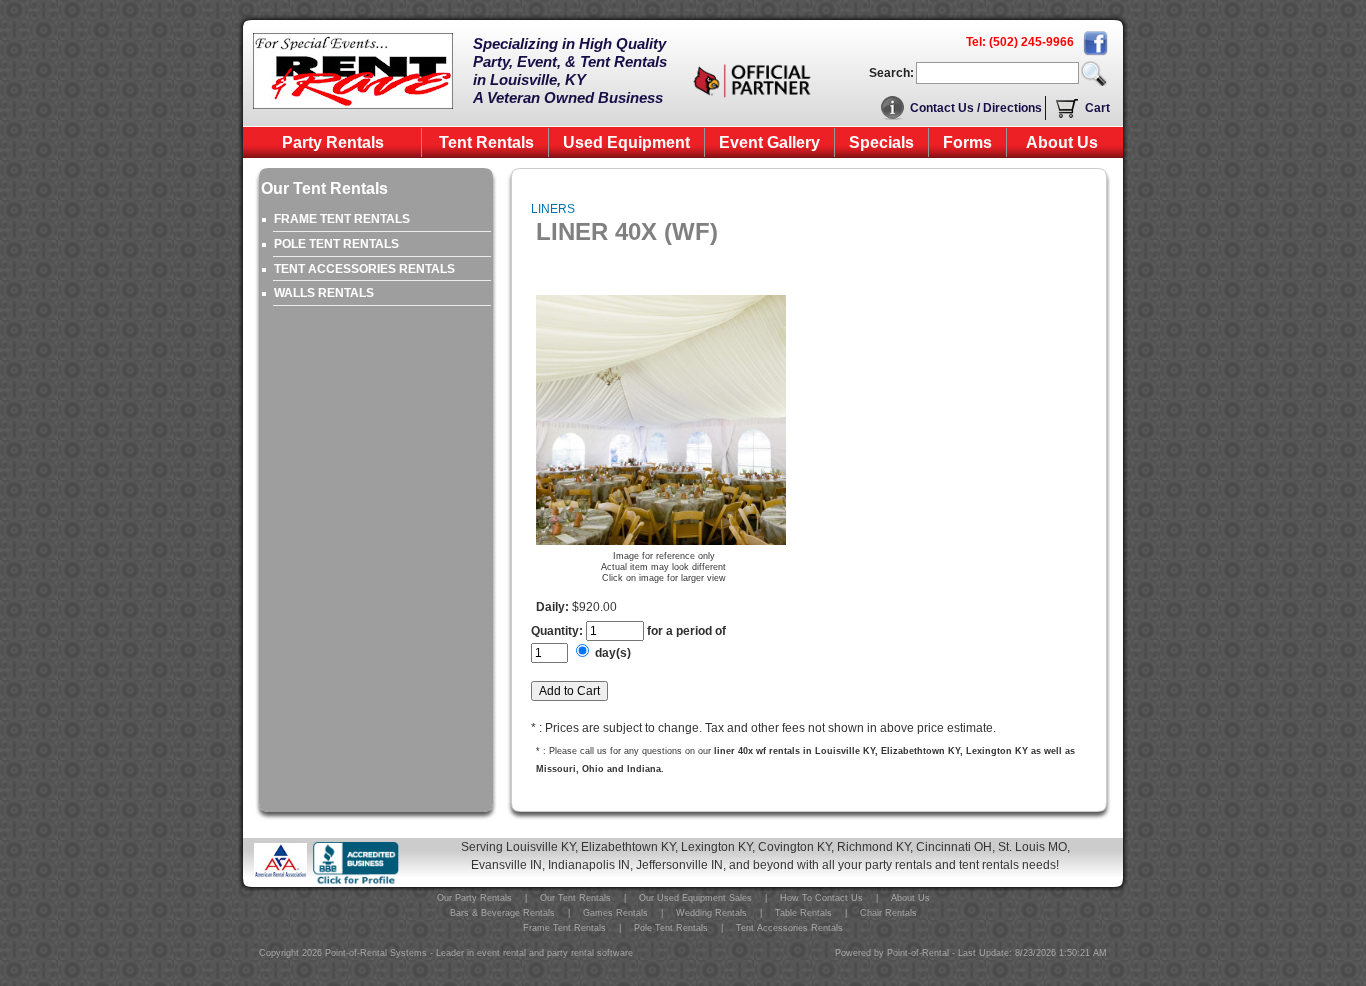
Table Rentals (803, 913)
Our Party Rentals (474, 898)
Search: (891, 73)
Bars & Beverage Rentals (502, 913)
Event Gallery (769, 142)
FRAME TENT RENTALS (342, 219)
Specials (881, 142)
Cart (1097, 108)
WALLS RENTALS (324, 293)
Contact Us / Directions (976, 108)
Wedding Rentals (711, 913)
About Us (1062, 142)
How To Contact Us (821, 898)
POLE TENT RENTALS (336, 244)
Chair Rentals (888, 913)
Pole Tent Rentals (671, 928)
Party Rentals (333, 142)
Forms (967, 142)
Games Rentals (615, 913)
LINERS (553, 209)
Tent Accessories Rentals (789, 928)
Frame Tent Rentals (564, 928)
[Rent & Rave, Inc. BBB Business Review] (356, 882)
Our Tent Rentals (575, 898)
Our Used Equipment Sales (695, 898)
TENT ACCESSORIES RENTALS (364, 269)
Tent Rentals (486, 142)
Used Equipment (626, 142)
